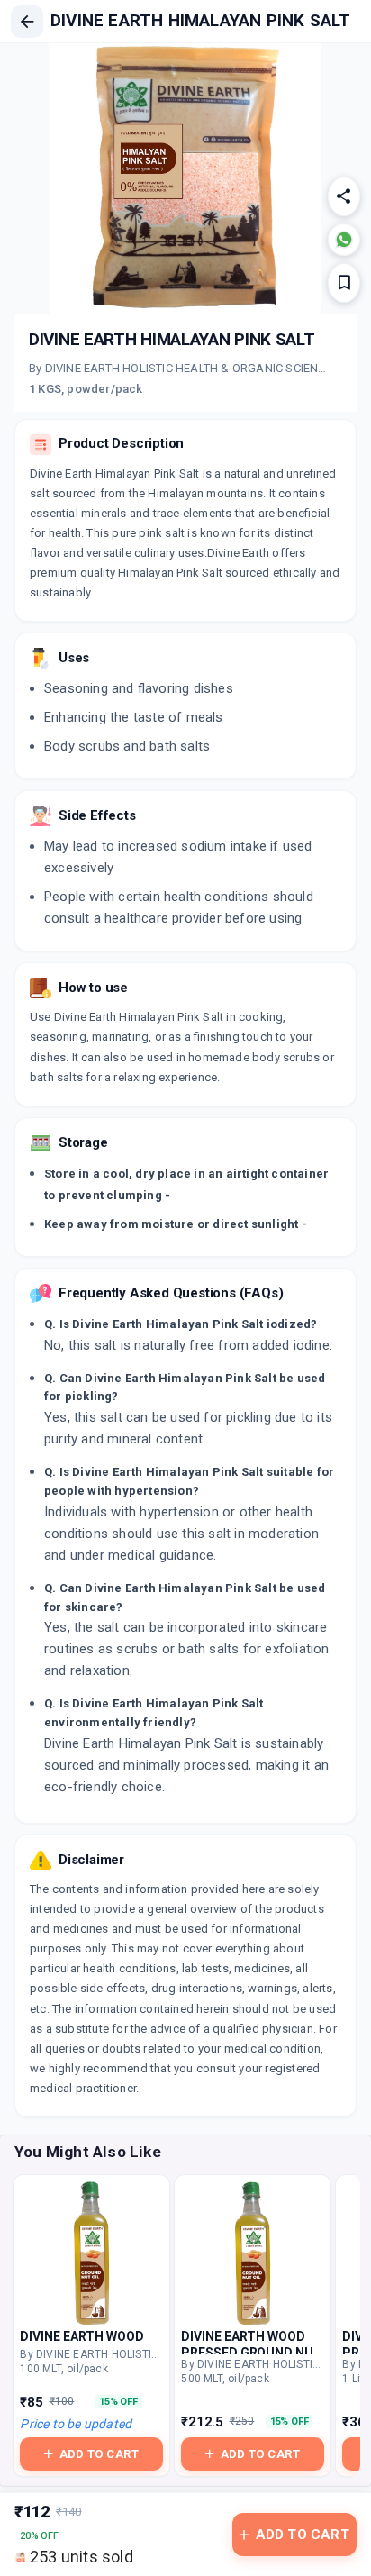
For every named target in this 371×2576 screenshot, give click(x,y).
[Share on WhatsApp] (344, 240)
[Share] (344, 196)
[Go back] (27, 22)
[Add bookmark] (344, 283)
